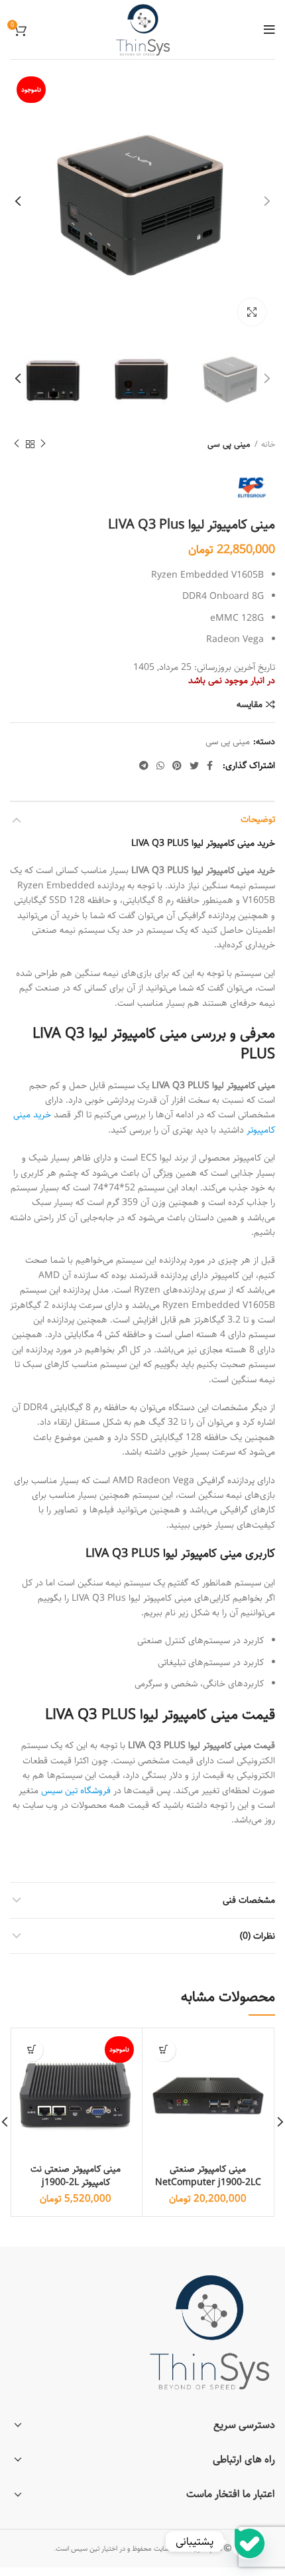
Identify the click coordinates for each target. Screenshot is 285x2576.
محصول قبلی (43, 444)
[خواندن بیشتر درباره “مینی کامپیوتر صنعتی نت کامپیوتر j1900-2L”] (31, 2050)
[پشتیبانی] (248, 2541)
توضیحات (258, 819)
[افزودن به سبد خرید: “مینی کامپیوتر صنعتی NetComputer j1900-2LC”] (164, 2050)
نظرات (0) (257, 1936)
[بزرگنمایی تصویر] (252, 312)
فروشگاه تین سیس (76, 1791)
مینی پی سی (229, 444)
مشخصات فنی (249, 1900)
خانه (268, 444)
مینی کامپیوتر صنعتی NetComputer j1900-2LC (208, 2176)
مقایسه (250, 704)
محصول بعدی (17, 444)
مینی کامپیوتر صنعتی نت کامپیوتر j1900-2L (76, 2176)
